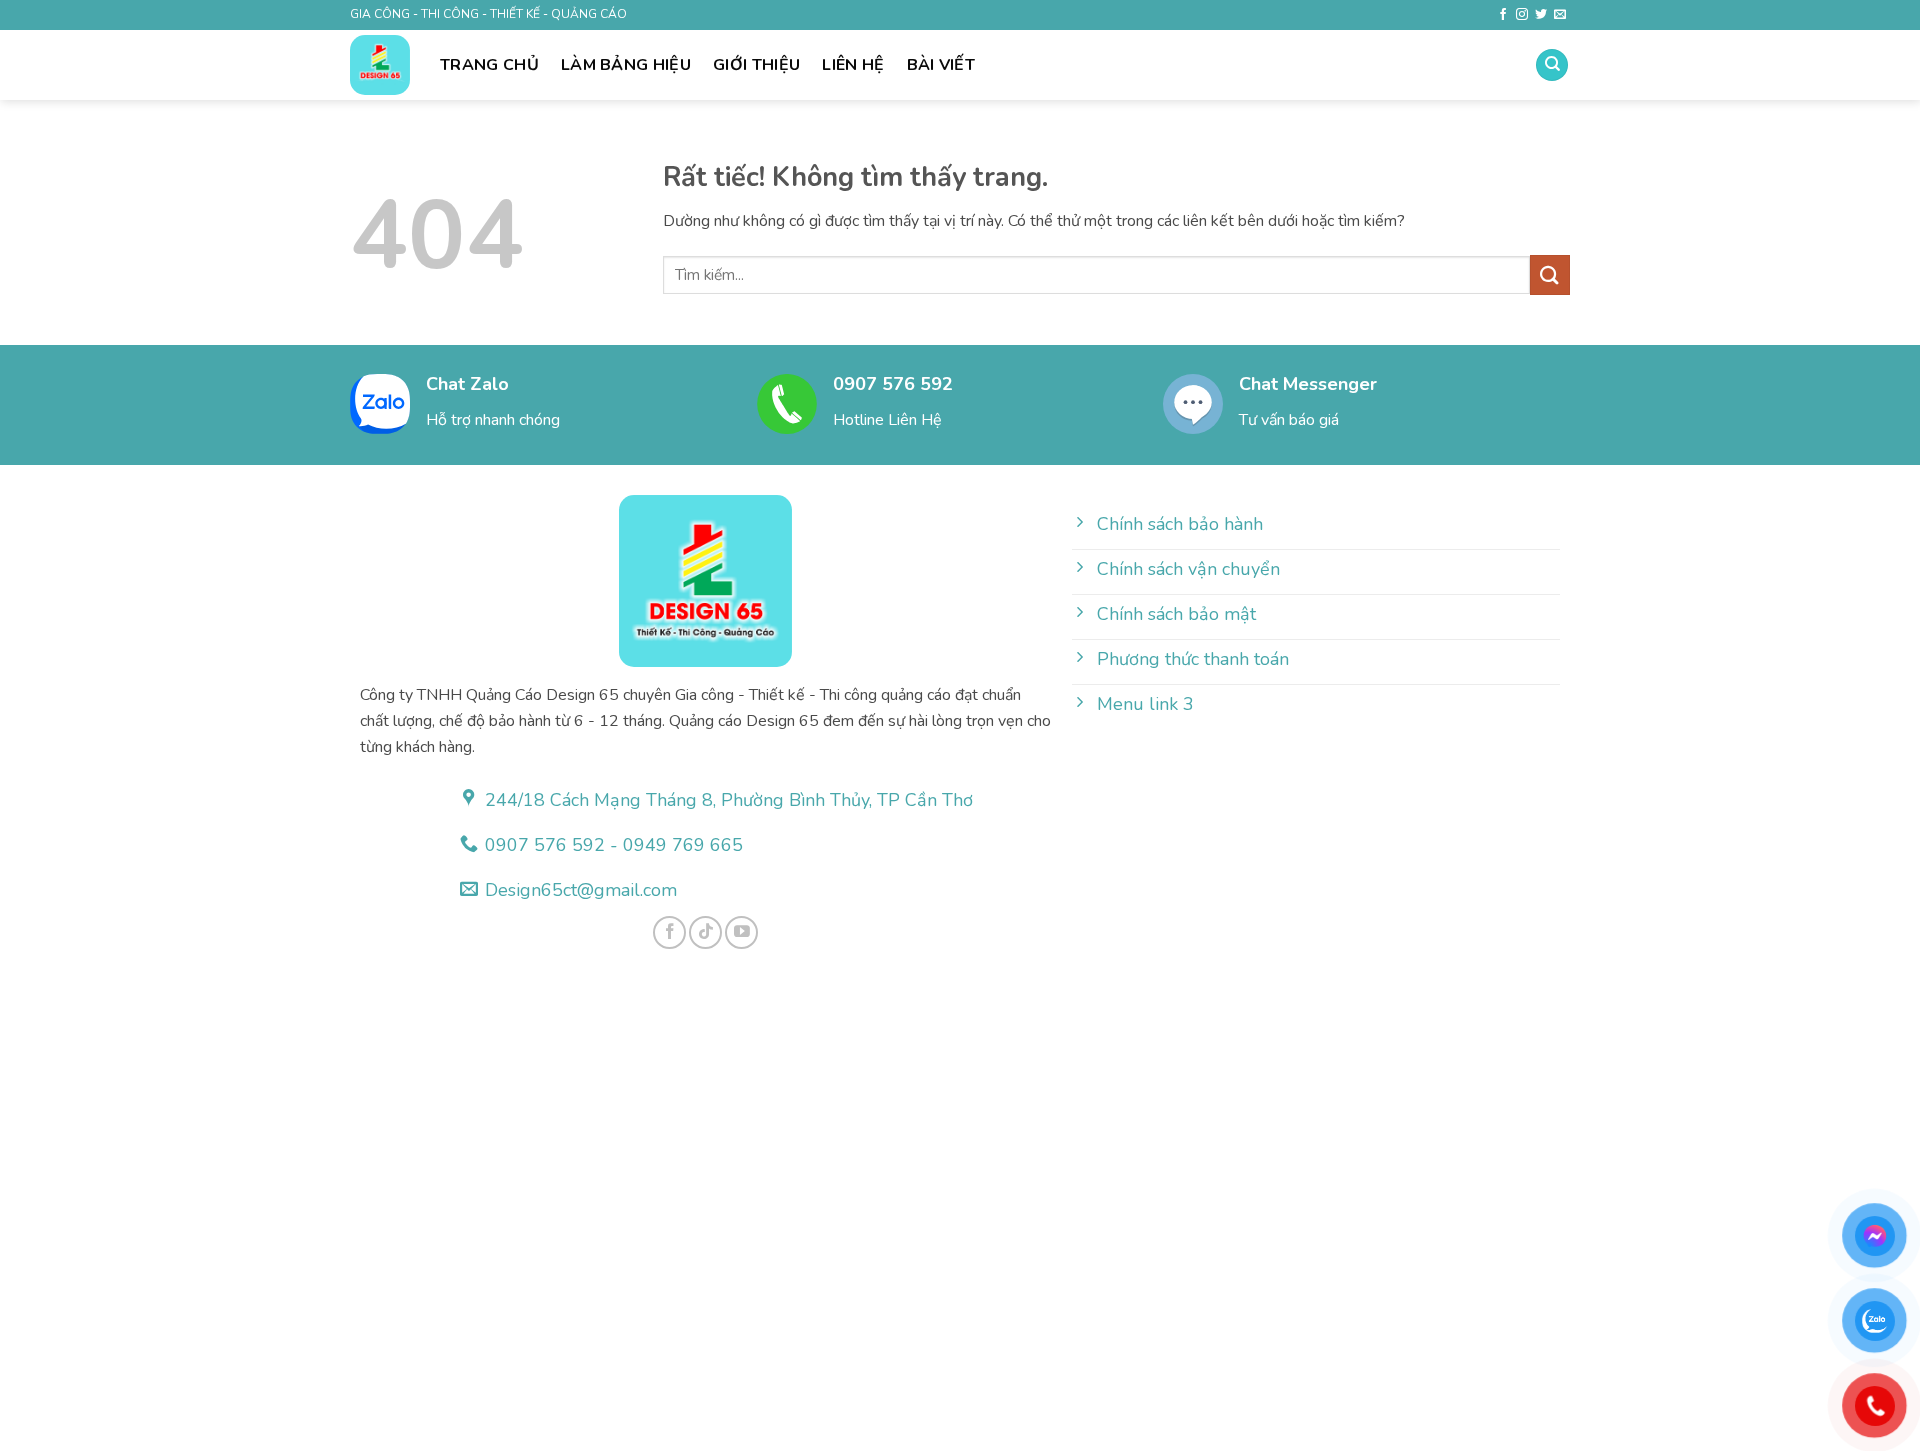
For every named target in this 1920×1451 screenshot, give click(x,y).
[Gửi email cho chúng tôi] (1560, 15)
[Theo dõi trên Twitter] (1541, 15)
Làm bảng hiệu (626, 65)
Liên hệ (853, 65)
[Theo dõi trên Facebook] (1503, 15)
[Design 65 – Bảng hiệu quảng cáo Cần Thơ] (380, 65)
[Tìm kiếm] (1552, 65)
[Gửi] (1550, 274)
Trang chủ (489, 65)
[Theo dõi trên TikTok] (705, 932)
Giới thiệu (756, 65)
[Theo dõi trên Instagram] (1522, 15)
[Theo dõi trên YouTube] (741, 932)
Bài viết (941, 65)
